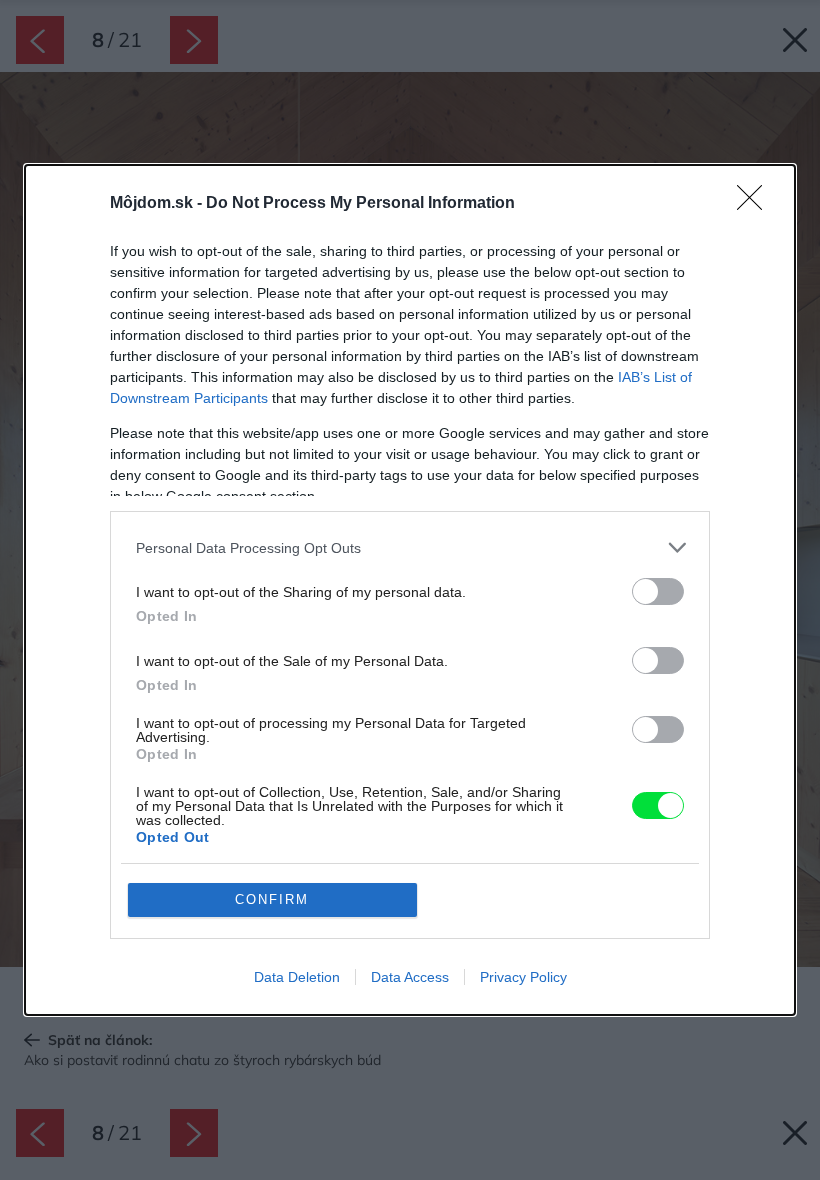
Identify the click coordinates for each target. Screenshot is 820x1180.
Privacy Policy (523, 977)
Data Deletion (297, 977)
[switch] (658, 591)
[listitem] (410, 547)
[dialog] (410, 590)
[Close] (756, 204)
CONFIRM (272, 899)
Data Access (410, 977)
